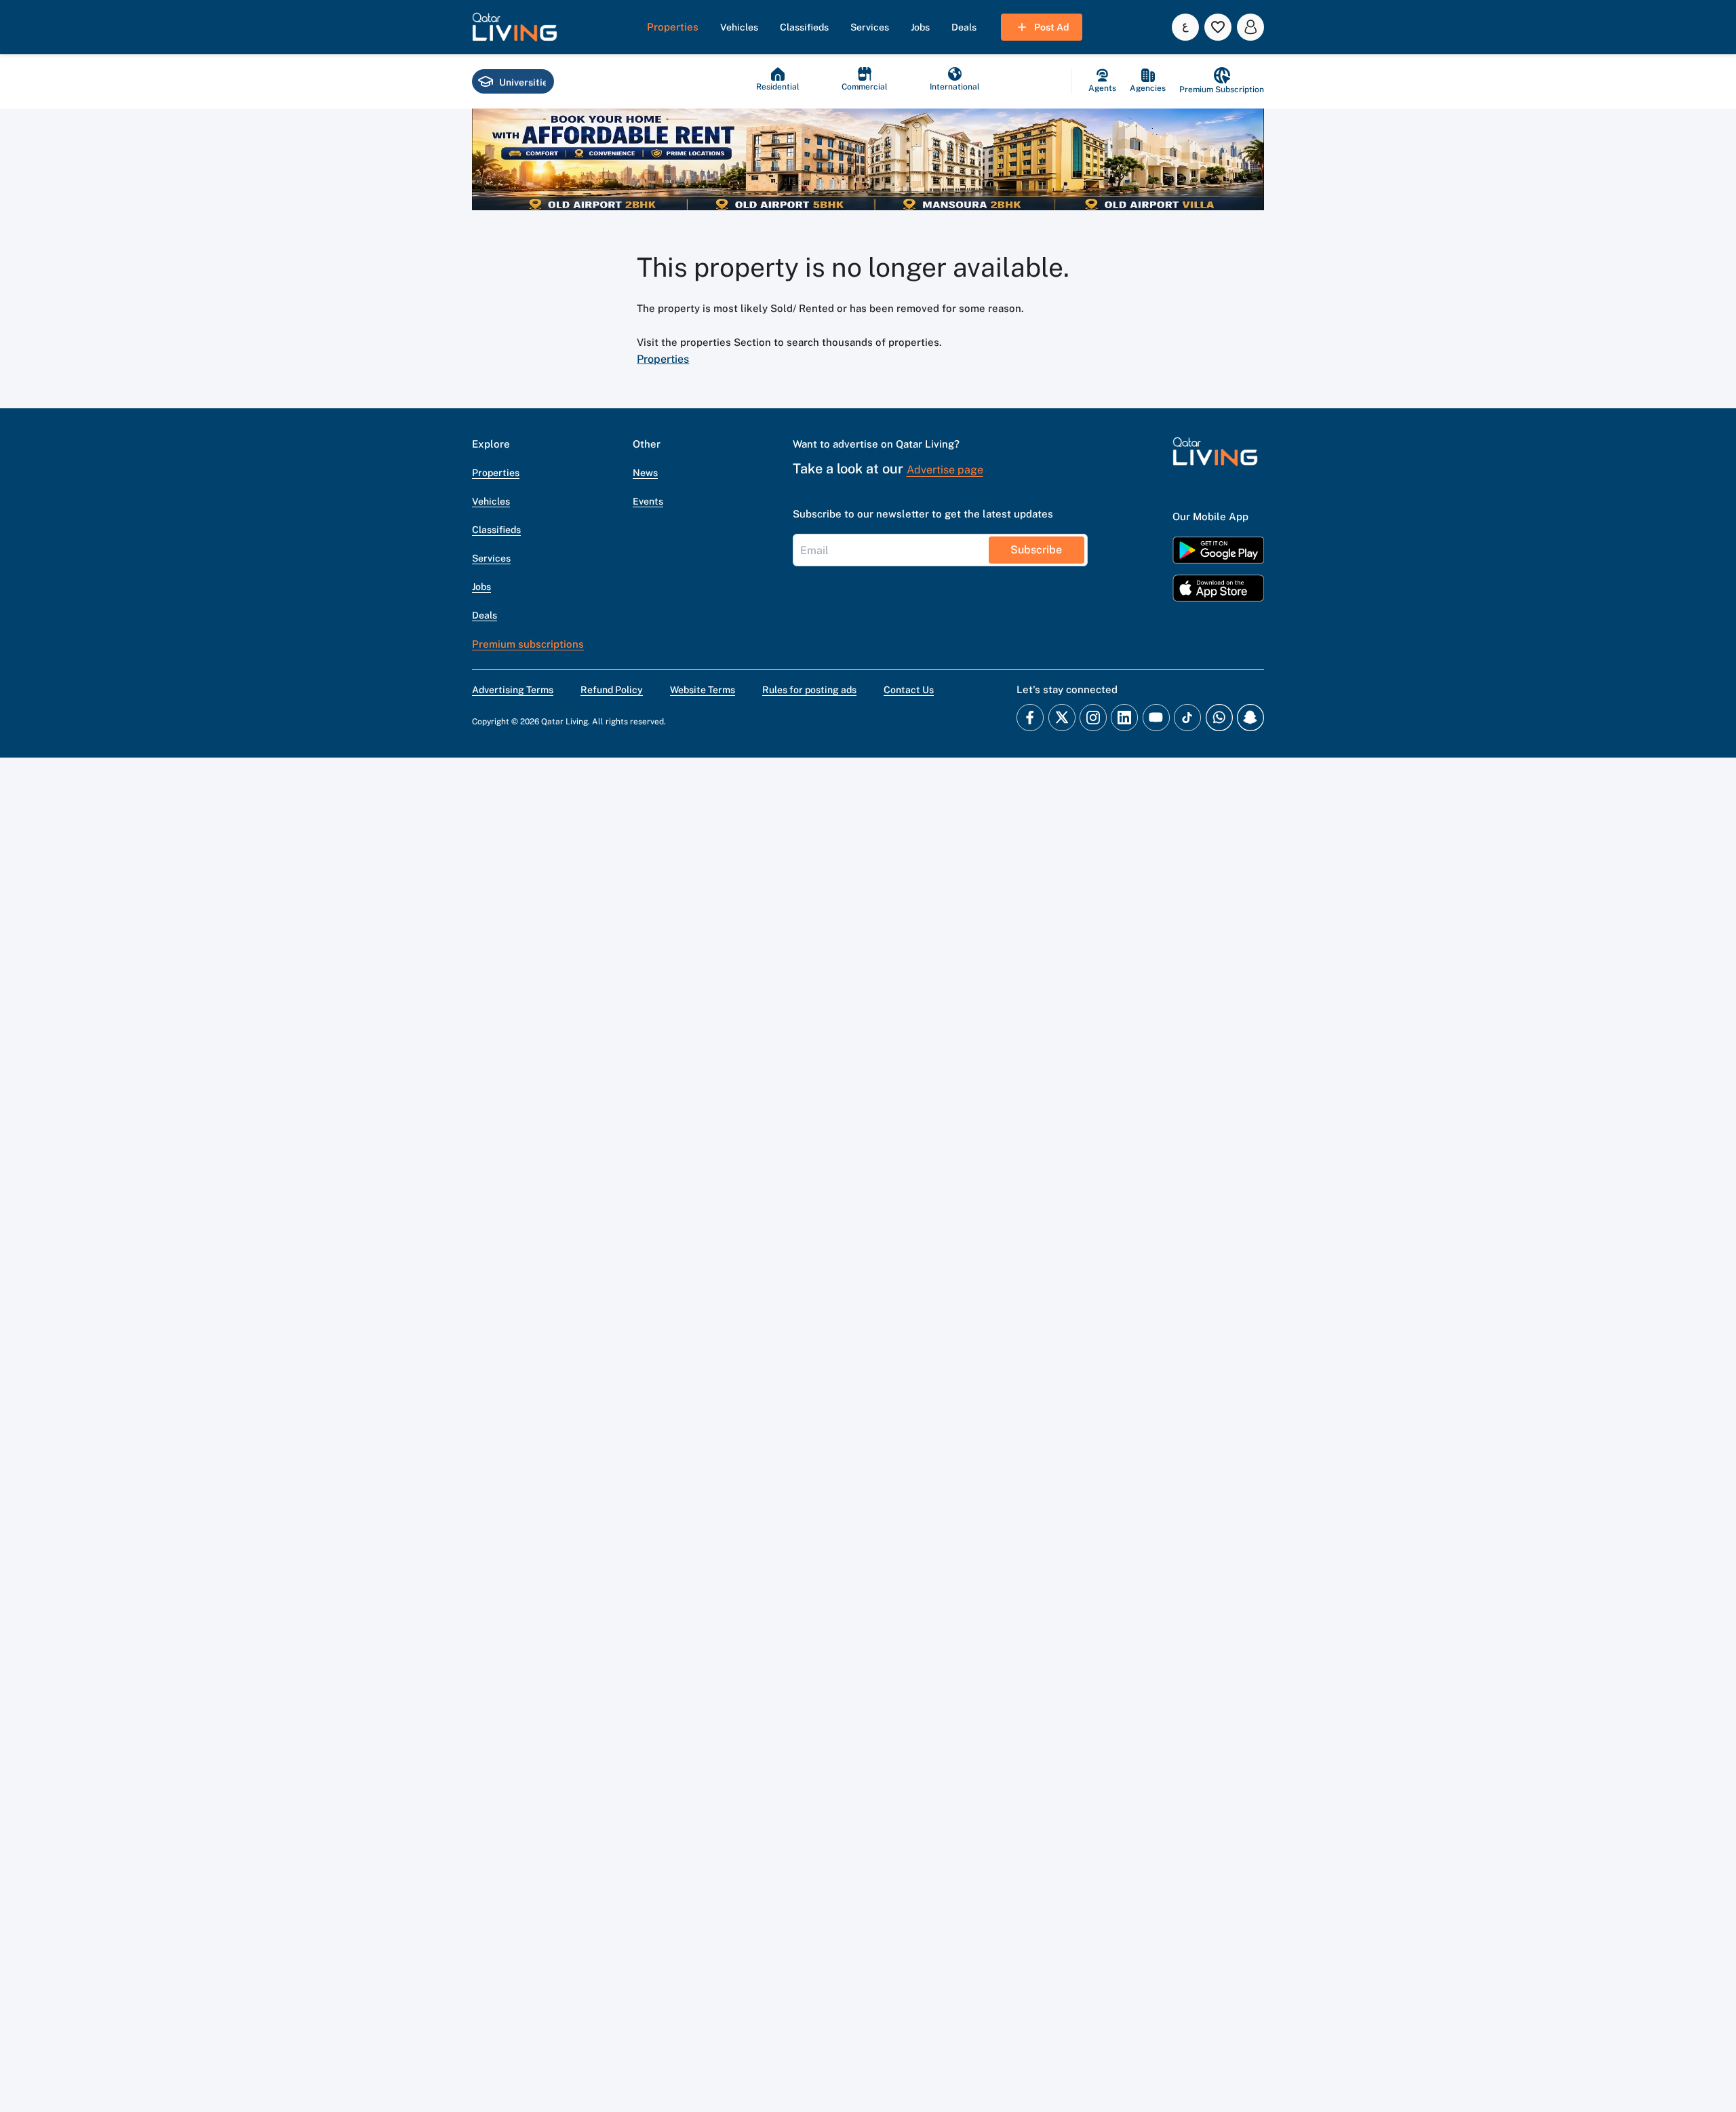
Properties (663, 359)
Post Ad (1051, 27)
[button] (515, 27)
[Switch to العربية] (1185, 27)
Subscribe (1036, 550)
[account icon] (1250, 27)
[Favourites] (1218, 27)
